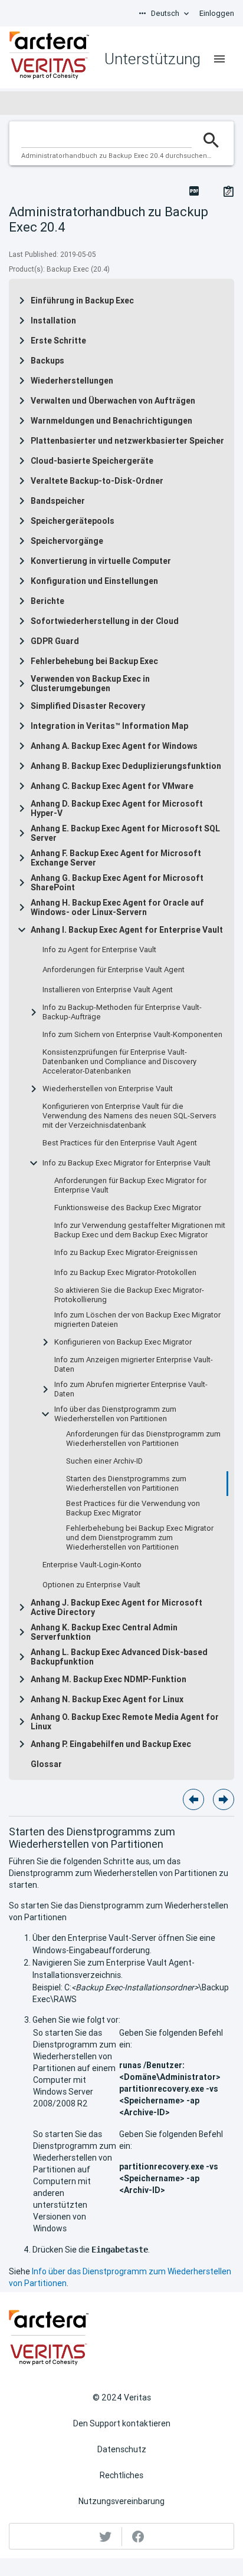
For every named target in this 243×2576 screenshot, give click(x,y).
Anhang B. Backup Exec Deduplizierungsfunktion (126, 766)
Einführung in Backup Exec (82, 300)
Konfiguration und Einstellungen (94, 581)
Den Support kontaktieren (122, 2423)
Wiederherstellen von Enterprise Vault (108, 1089)
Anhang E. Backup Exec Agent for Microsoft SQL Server (125, 833)
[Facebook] (138, 2537)
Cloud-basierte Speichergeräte (92, 461)
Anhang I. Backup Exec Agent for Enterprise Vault (127, 930)
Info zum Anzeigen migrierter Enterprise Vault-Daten (134, 1365)
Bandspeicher (58, 501)
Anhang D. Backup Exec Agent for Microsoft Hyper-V (117, 808)
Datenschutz (122, 2449)
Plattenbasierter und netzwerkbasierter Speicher (127, 441)
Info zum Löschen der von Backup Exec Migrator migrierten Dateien (137, 1320)
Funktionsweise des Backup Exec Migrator (128, 1208)
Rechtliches (121, 2475)
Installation (53, 321)
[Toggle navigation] (219, 59)
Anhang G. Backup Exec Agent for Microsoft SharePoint (117, 883)
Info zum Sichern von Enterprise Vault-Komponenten (132, 1035)
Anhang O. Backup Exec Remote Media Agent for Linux (125, 1722)
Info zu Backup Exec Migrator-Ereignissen (126, 1253)
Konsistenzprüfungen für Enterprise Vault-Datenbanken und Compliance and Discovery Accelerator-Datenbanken (119, 1062)
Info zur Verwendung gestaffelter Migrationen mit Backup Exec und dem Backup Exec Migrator (140, 1230)
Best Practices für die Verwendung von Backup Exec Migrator (133, 1508)
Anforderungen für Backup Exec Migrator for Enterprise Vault (130, 1185)
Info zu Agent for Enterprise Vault (99, 950)
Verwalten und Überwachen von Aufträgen (113, 401)
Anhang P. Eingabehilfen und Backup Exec (111, 1744)
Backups (47, 361)
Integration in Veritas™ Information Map (109, 726)
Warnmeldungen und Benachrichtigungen (111, 421)
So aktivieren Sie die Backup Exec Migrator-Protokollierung (129, 1295)
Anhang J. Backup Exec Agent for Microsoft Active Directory (116, 1607)
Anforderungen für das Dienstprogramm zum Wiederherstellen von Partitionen (143, 1439)
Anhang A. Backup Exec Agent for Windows (114, 746)
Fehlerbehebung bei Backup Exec (94, 661)
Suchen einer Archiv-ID (104, 1461)
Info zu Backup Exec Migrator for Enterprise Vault (127, 1163)
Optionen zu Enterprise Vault (91, 1585)
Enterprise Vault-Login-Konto (92, 1565)
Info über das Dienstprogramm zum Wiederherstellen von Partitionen (115, 1414)
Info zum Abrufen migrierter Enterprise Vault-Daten (131, 1389)
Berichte (47, 601)
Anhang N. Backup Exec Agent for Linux (107, 1699)
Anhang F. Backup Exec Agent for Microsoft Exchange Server (116, 858)
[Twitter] (106, 2537)
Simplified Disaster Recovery (88, 706)
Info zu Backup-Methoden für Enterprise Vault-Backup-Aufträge (122, 1012)
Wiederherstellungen (72, 381)
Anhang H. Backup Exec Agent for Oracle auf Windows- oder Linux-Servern (117, 907)
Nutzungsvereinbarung (121, 2501)
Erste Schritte (58, 341)
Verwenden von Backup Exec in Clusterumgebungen (90, 683)
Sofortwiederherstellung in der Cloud (105, 621)
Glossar (46, 1764)
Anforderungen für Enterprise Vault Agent (114, 970)
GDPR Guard (55, 641)
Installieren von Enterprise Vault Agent (108, 990)
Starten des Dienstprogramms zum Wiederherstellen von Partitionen (126, 1484)
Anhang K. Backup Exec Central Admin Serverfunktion (104, 1632)
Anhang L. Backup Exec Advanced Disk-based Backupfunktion (119, 1657)
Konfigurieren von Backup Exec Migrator (123, 1342)
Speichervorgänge (67, 541)
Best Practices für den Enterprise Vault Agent (120, 1143)
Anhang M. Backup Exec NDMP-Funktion (109, 1679)
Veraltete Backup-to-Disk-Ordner (97, 481)
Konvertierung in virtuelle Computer (101, 561)
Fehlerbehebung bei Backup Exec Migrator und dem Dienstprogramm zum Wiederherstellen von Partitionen (140, 1538)
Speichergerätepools (73, 521)
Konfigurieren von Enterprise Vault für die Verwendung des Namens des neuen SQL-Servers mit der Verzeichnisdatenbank (129, 1116)
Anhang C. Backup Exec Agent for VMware (112, 786)
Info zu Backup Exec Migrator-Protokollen (125, 1273)
